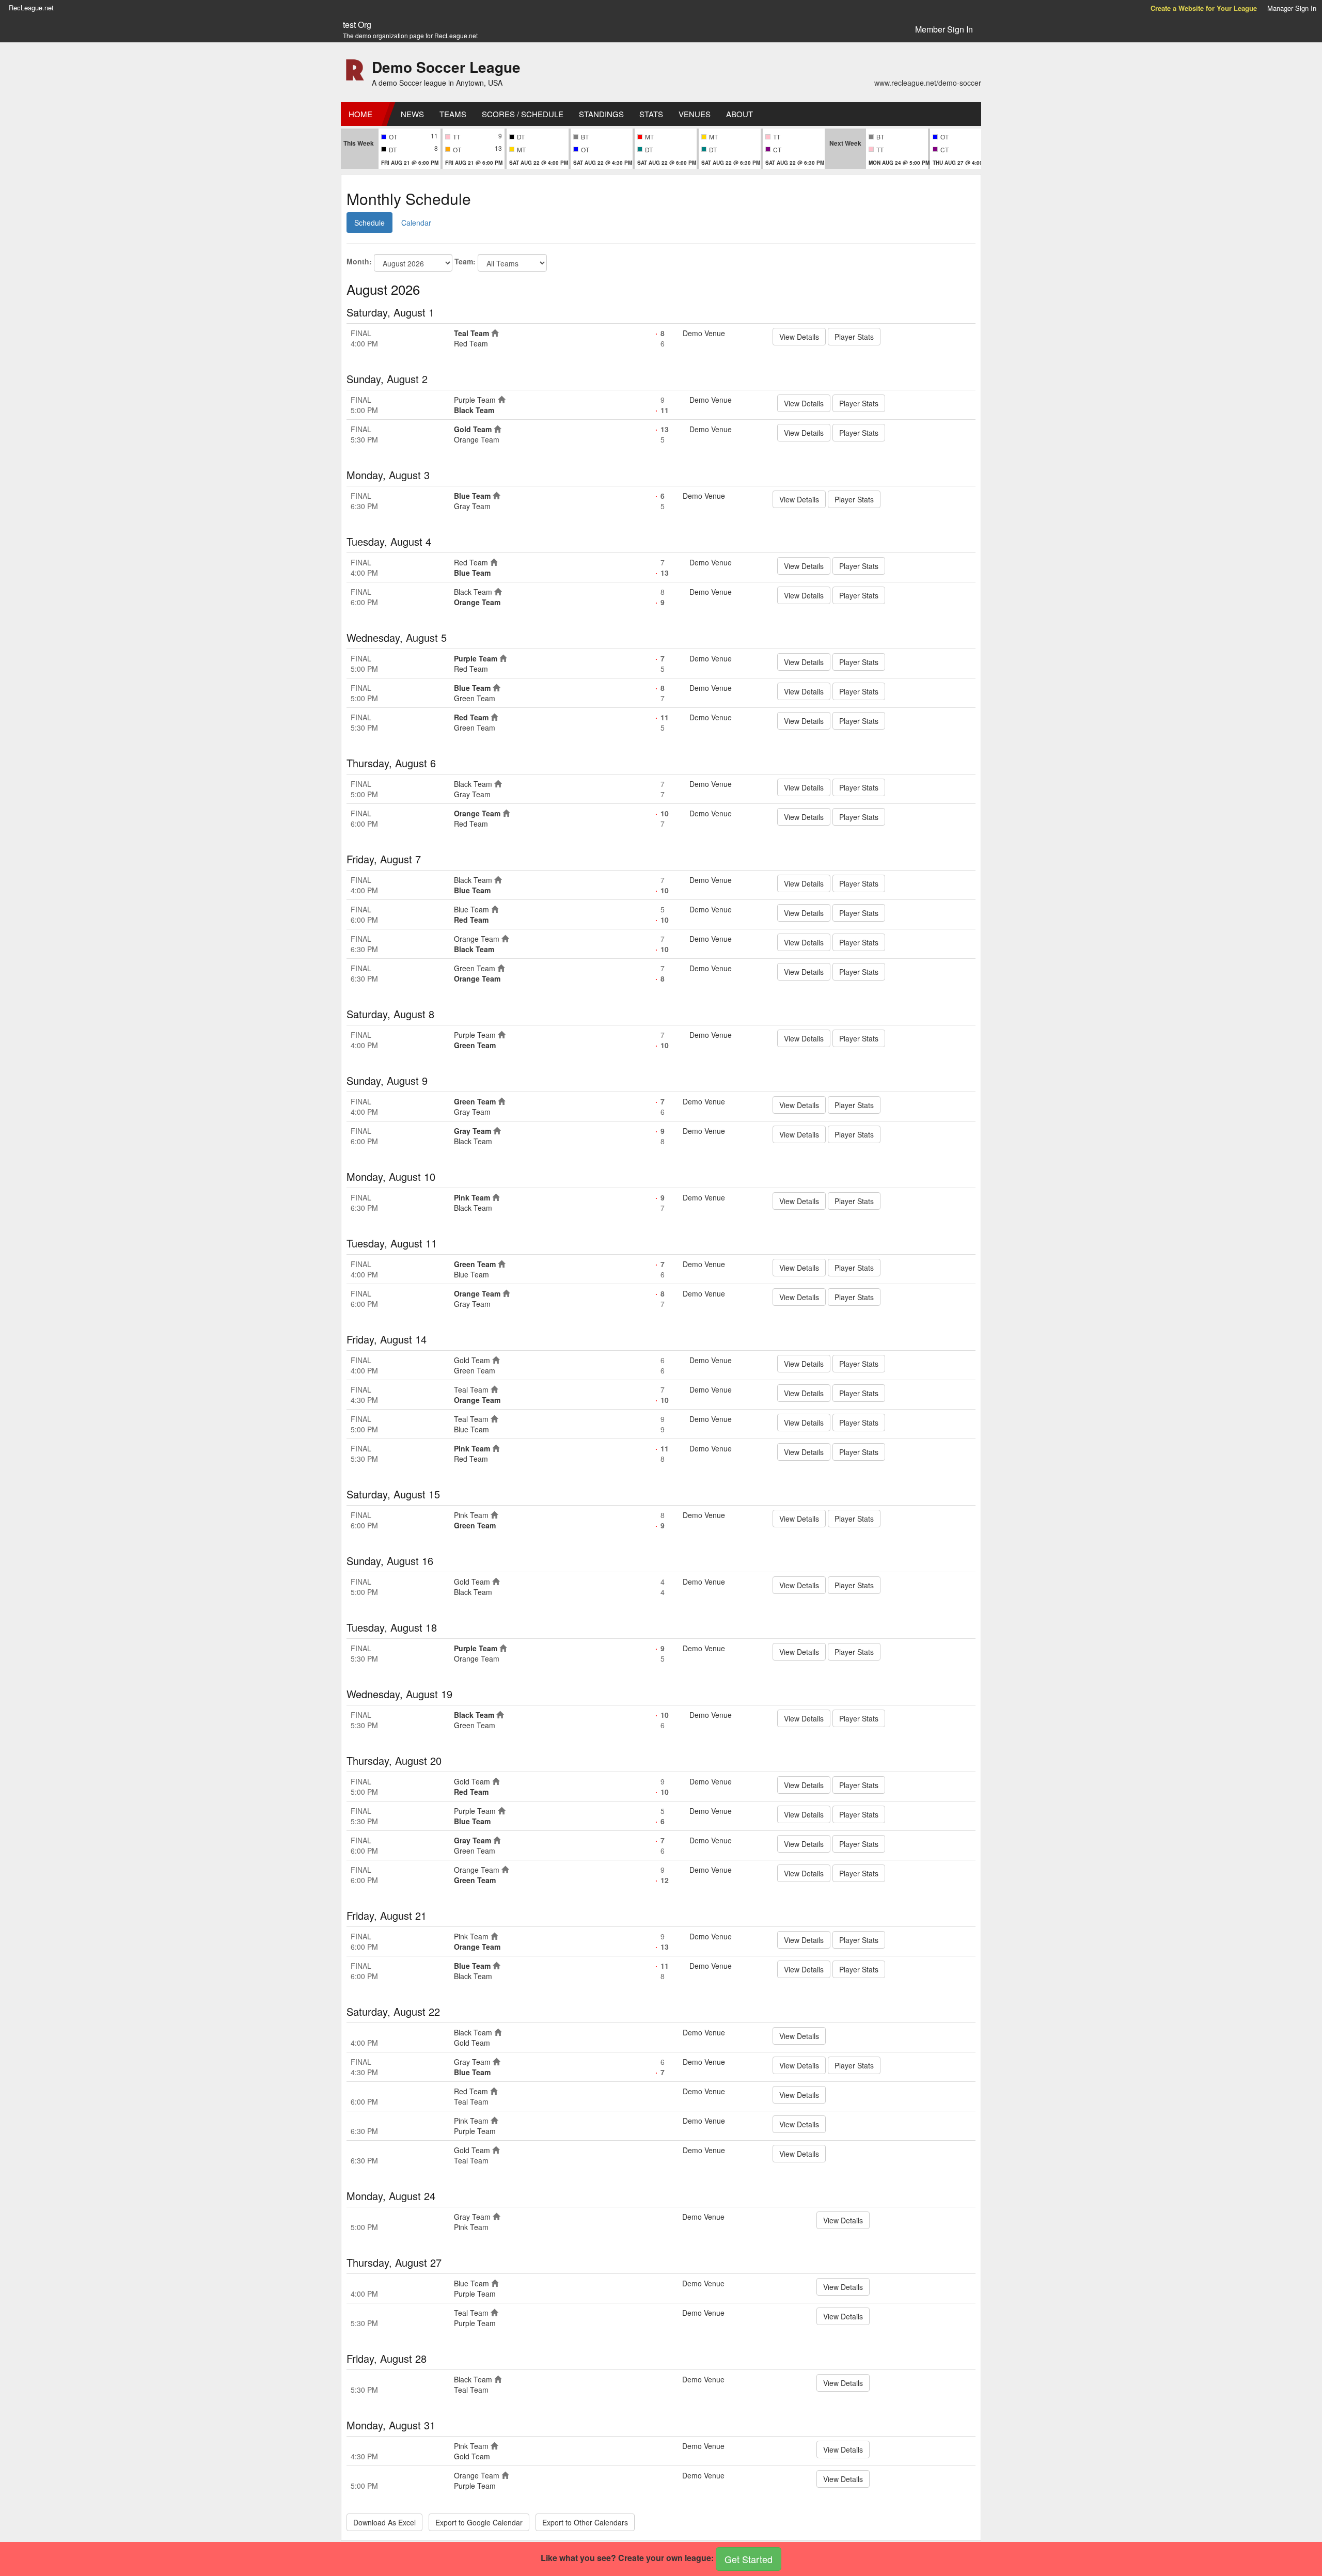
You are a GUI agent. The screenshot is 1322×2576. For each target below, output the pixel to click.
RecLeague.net (31, 7)
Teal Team (471, 333)
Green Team (475, 698)
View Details (799, 337)
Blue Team (472, 496)
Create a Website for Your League (1204, 8)
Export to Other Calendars (585, 2522)
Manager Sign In (1292, 8)
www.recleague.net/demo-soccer (928, 83)
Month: (359, 261)
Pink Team (472, 1197)
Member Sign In (944, 29)
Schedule (369, 223)
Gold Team (473, 429)
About (739, 114)
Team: (465, 261)
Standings (601, 114)
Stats (651, 114)
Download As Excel (384, 2522)
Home (360, 114)
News (412, 114)
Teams (453, 114)
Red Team (471, 343)
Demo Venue (704, 333)
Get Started (749, 2559)
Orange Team (477, 439)
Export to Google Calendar (479, 2522)
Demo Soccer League (446, 67)
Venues (695, 114)
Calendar (416, 223)
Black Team (474, 410)
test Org (357, 25)
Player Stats (854, 337)
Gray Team (472, 506)
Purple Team (475, 400)
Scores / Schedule (523, 114)
